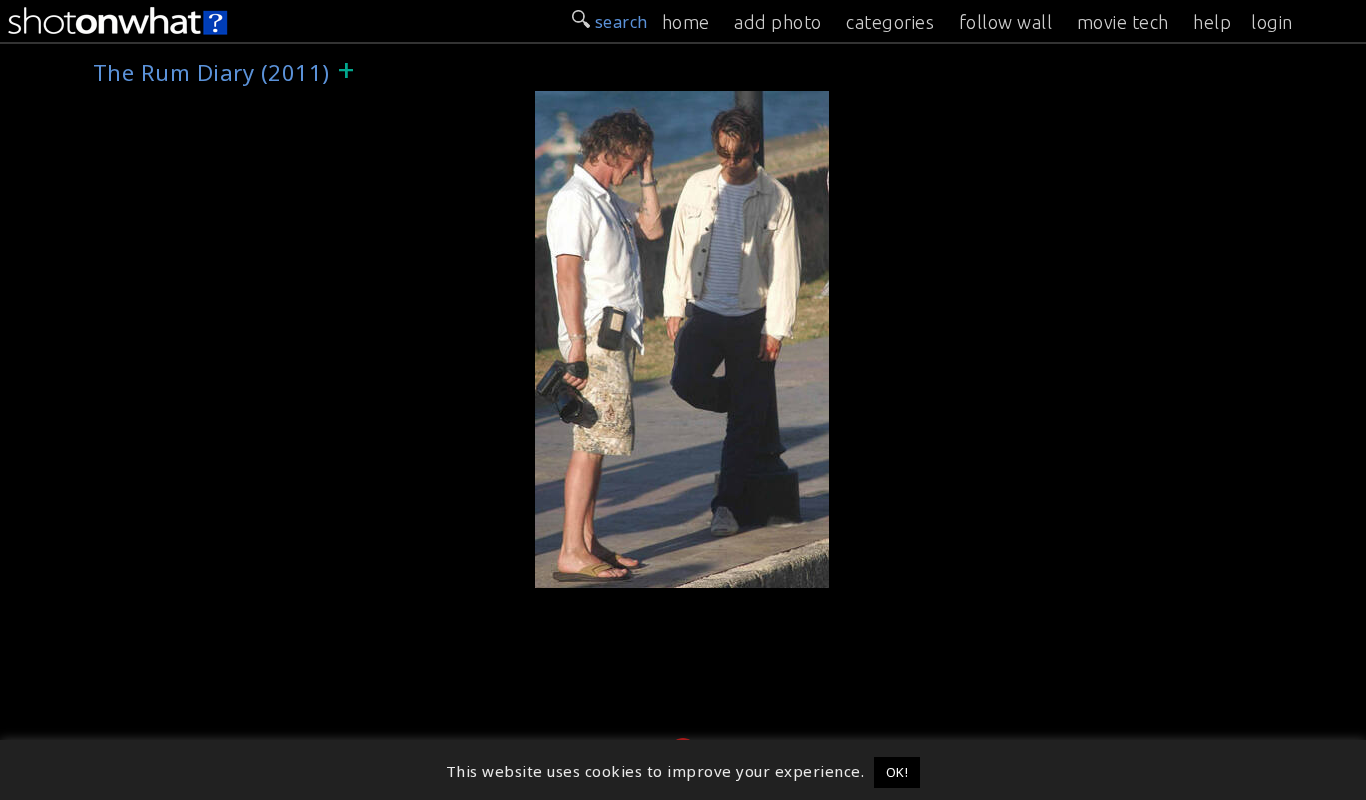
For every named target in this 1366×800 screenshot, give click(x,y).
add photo (778, 22)
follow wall (1006, 22)
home (686, 22)
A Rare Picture (599, 573)
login (1272, 22)
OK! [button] (897, 772)
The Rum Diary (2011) (628, 102)
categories (890, 22)
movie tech (1123, 22)
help (1212, 22)
